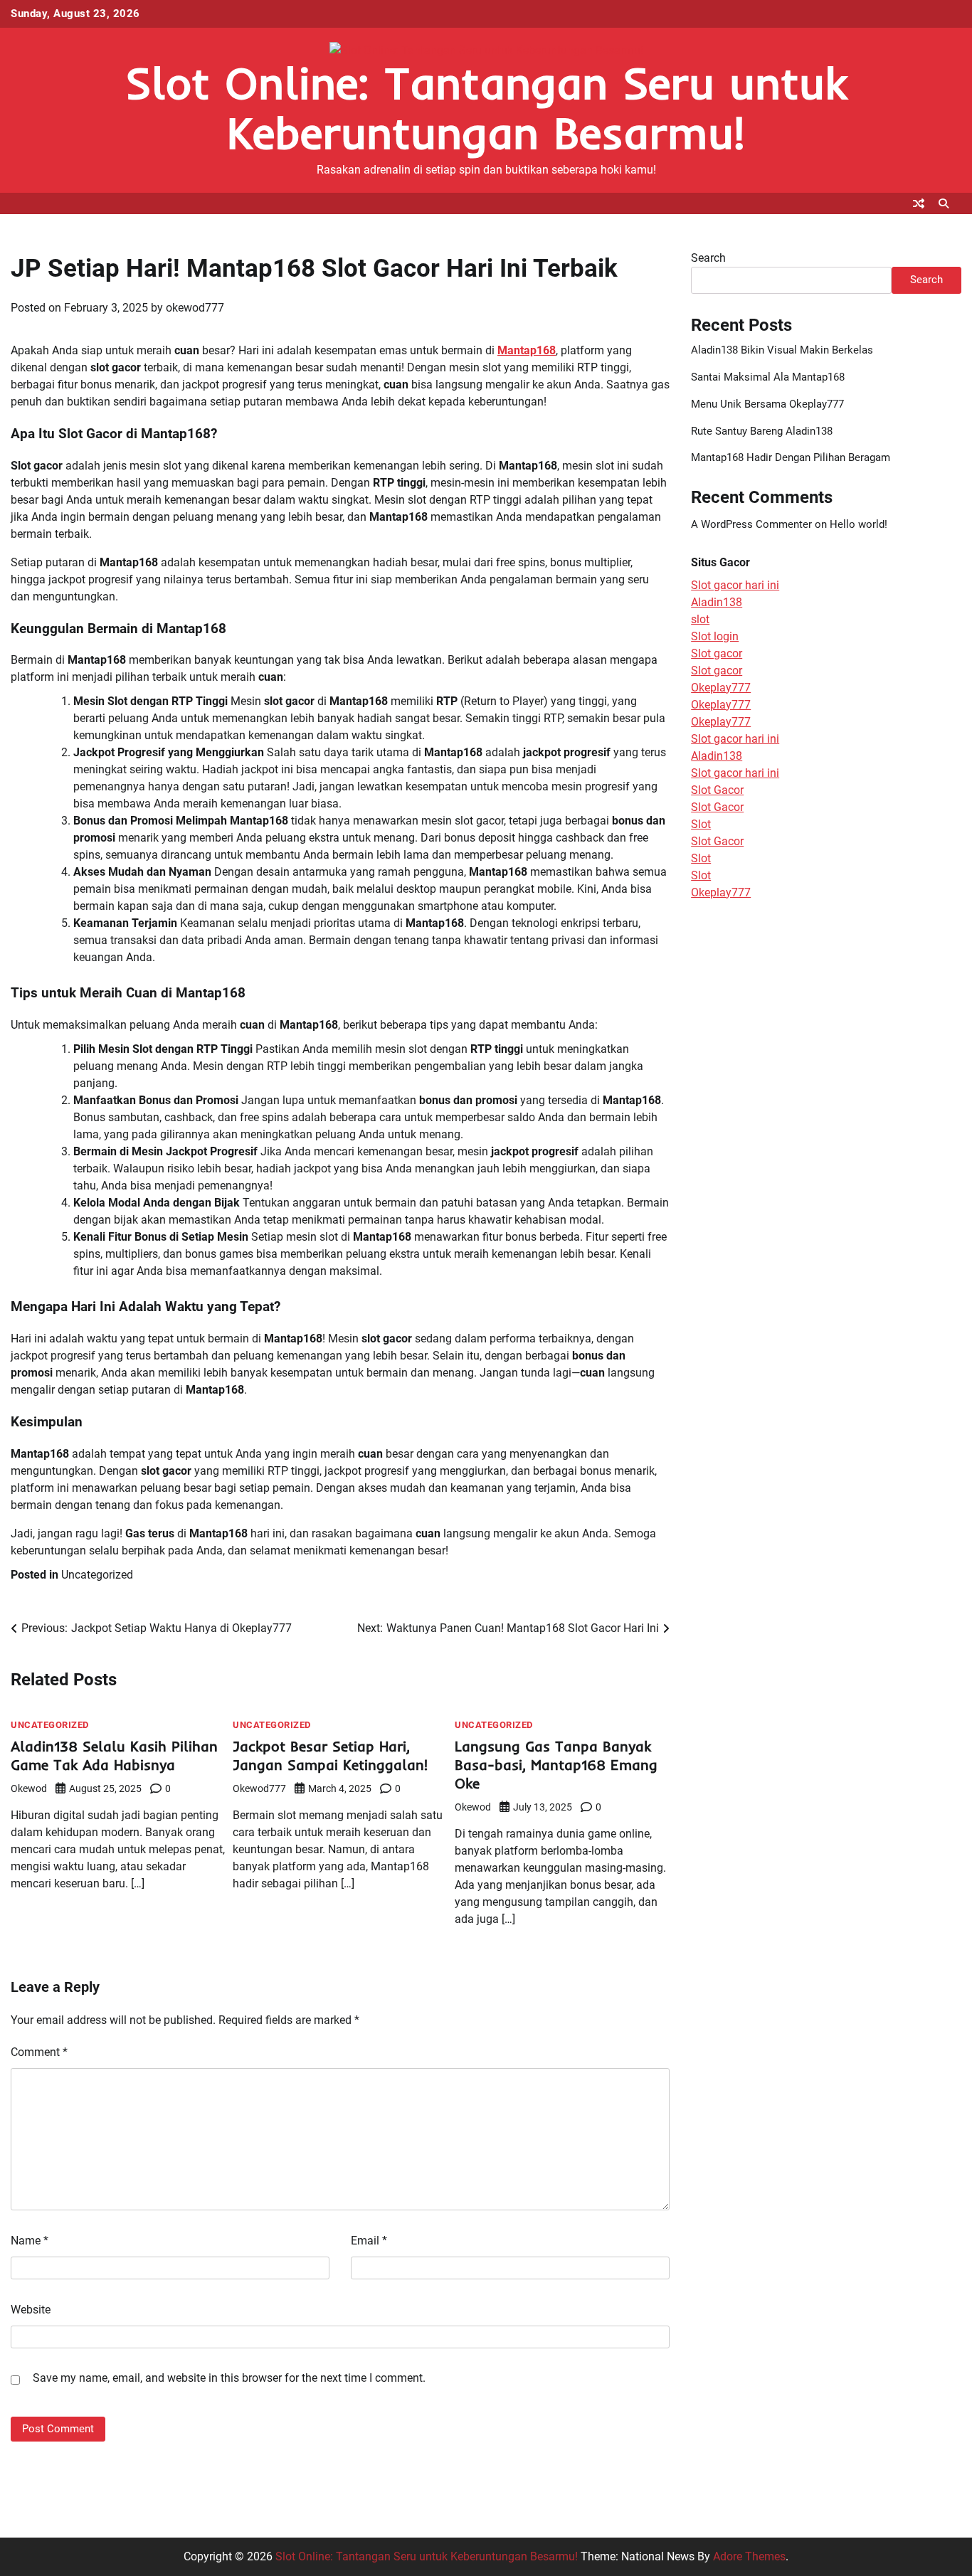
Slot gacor (717, 653)
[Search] (944, 203)
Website (31, 2310)
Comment (39, 2052)
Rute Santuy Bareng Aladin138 (762, 431)
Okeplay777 (721, 688)
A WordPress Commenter (751, 524)
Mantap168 (527, 350)
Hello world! (859, 524)
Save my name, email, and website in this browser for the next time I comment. (229, 2378)
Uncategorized (97, 1575)
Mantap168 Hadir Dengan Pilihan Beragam (791, 457)
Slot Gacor (717, 790)
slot (700, 619)
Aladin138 (717, 602)
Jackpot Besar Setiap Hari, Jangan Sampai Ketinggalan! (330, 1755)
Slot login (715, 636)
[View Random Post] (919, 203)
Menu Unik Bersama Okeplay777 (767, 404)
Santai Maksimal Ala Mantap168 (768, 377)
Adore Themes (749, 2556)
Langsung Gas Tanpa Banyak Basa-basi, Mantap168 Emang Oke (556, 1765)
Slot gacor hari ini (735, 585)
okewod (29, 1788)
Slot (701, 824)
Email (369, 2241)
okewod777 (195, 308)
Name (30, 2241)
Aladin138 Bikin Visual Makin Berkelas (782, 350)
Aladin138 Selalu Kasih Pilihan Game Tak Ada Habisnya (114, 1755)
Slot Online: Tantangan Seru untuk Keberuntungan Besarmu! (486, 108)
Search (708, 258)
